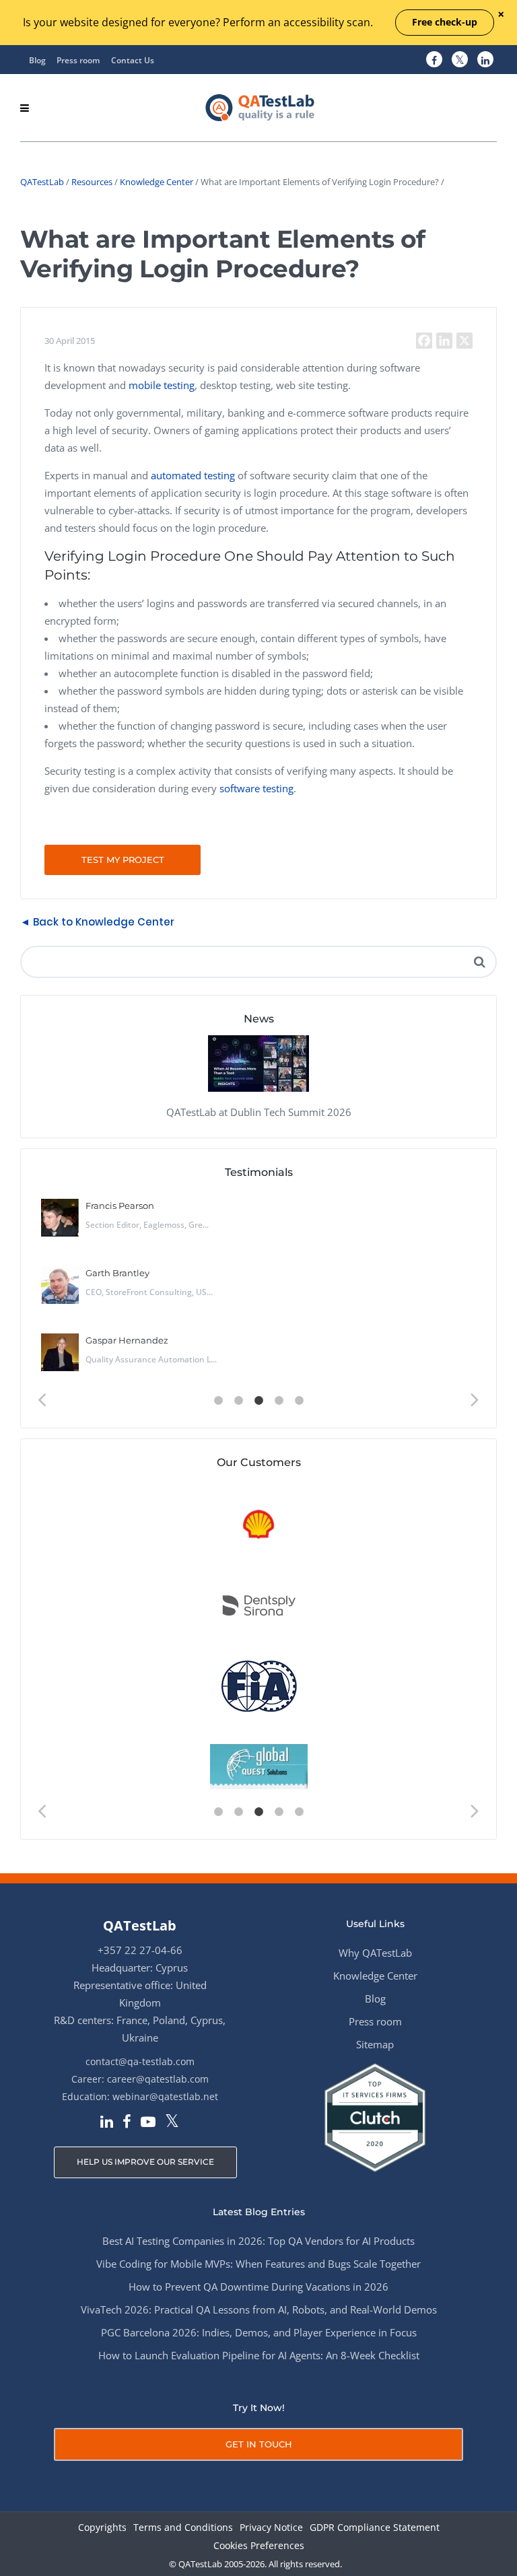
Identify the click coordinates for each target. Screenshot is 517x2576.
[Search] (479, 962)
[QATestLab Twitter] (460, 60)
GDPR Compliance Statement (375, 2528)
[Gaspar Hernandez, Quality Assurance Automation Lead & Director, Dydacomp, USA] (60, 1352)
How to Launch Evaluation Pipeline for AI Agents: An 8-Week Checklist (259, 2355)
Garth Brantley (117, 1273)
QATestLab (42, 182)
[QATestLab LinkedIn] (485, 60)
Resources (92, 182)
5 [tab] (299, 1401)
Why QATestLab (375, 1953)
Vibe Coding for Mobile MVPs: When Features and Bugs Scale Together (258, 2264)
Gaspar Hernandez (127, 1340)
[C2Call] (259, 1525)
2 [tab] (238, 1401)
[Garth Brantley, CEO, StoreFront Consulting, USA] (60, 1285)
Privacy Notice (271, 2528)
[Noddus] (259, 1767)
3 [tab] (258, 1401)
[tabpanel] (258, 1290)
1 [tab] (218, 1401)
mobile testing (162, 385)
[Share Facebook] (424, 341)
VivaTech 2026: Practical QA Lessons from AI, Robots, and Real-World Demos (259, 2309)
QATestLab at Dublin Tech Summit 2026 (259, 1112)
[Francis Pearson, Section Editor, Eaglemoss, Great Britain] (60, 1218)
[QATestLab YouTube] (148, 2123)
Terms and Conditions (183, 2528)
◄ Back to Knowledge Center (97, 922)
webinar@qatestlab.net (165, 2096)
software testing (256, 788)
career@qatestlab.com (158, 2079)
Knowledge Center (157, 182)
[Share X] (464, 341)
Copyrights (102, 2528)
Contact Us (133, 60)
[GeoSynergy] (259, 1606)
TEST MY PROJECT (123, 860)
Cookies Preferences (259, 2546)
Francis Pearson (120, 1206)
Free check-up (445, 22)
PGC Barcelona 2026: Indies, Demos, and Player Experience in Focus (259, 2332)
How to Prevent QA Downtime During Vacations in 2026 (258, 2287)
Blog (37, 60)
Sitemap (375, 2044)
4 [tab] (279, 1401)
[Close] (501, 15)
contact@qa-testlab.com (140, 2061)
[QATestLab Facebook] (434, 60)
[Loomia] (259, 1686)
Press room (78, 60)
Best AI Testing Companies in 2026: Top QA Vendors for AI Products (258, 2241)
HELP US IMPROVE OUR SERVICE (145, 2162)
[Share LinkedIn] (444, 341)
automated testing (193, 475)
